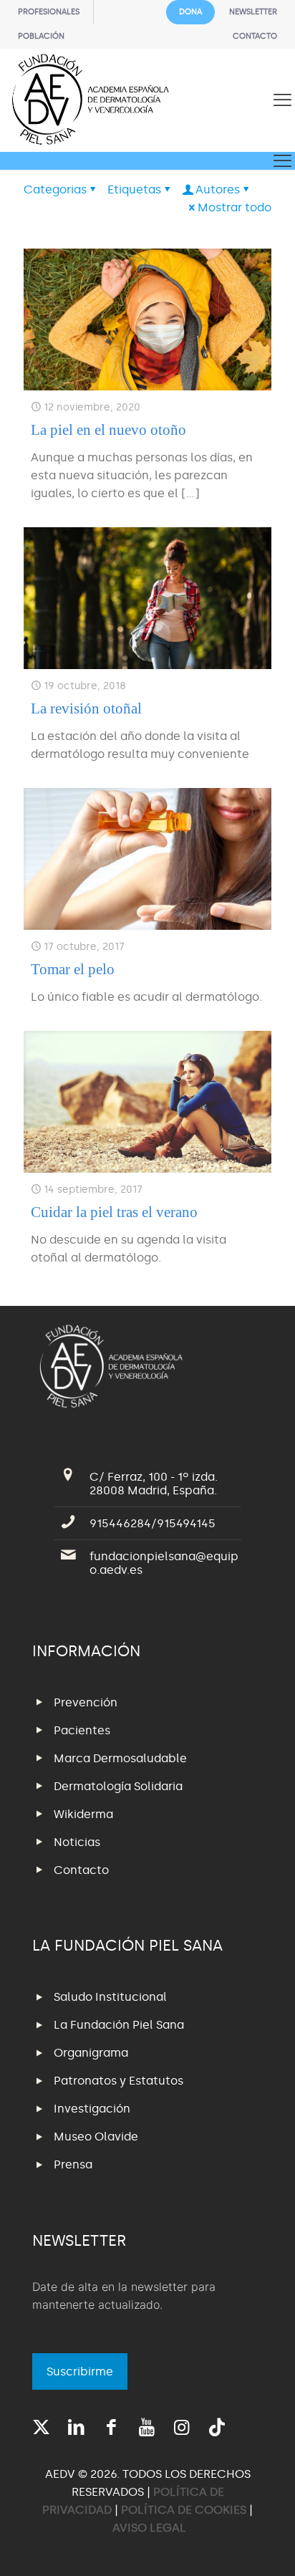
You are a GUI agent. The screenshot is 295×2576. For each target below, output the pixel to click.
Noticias (77, 1842)
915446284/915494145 (153, 1523)
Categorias (55, 189)
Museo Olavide (96, 2137)
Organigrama (91, 2053)
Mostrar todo (234, 207)
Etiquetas (134, 189)
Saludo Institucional (110, 1997)
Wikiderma (83, 1814)
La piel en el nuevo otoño (108, 430)
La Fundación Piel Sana (119, 2025)
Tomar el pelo (73, 969)
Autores (218, 189)
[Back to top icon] (266, 2547)
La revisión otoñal (86, 708)
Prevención (86, 1702)
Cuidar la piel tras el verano (114, 1212)
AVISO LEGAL (149, 2528)
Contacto (81, 1870)
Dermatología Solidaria (118, 1786)
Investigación (92, 2109)
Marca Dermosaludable (120, 1758)
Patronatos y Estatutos (119, 2081)
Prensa (73, 2164)
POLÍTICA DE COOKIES (184, 2510)
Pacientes (82, 1730)
